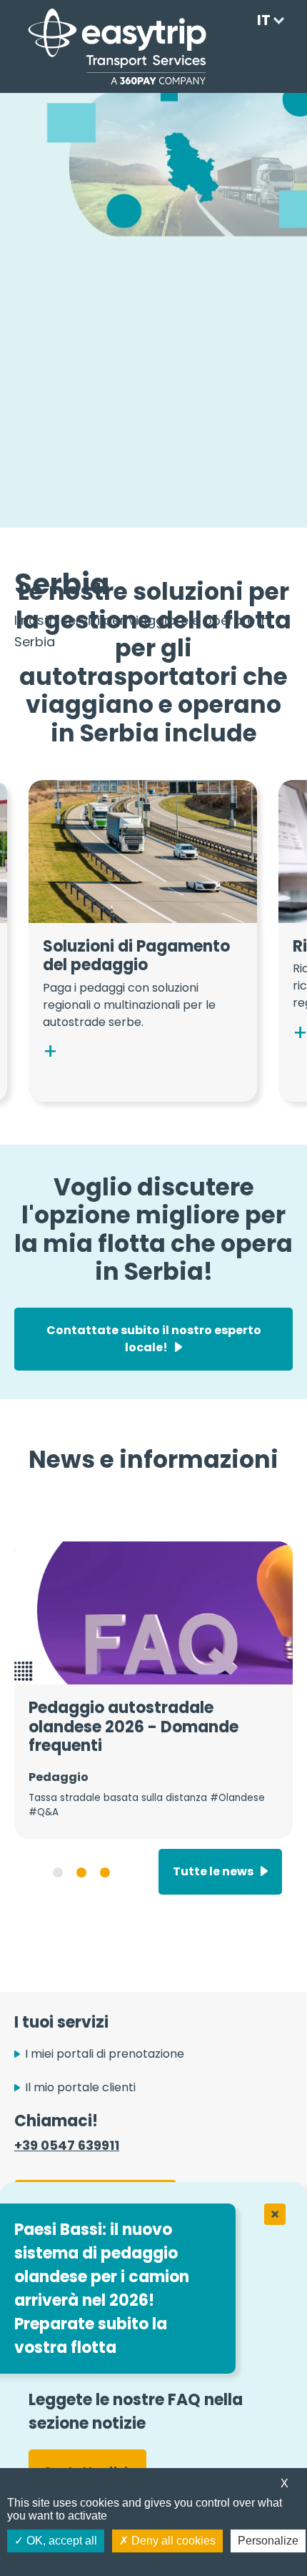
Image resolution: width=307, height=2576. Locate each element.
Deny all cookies (172, 2541)
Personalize (268, 2541)
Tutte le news (213, 1871)
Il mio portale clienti (80, 2087)
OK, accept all (60, 2541)
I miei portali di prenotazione (105, 2054)
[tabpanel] (153, 1690)
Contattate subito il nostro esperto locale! (154, 1339)
